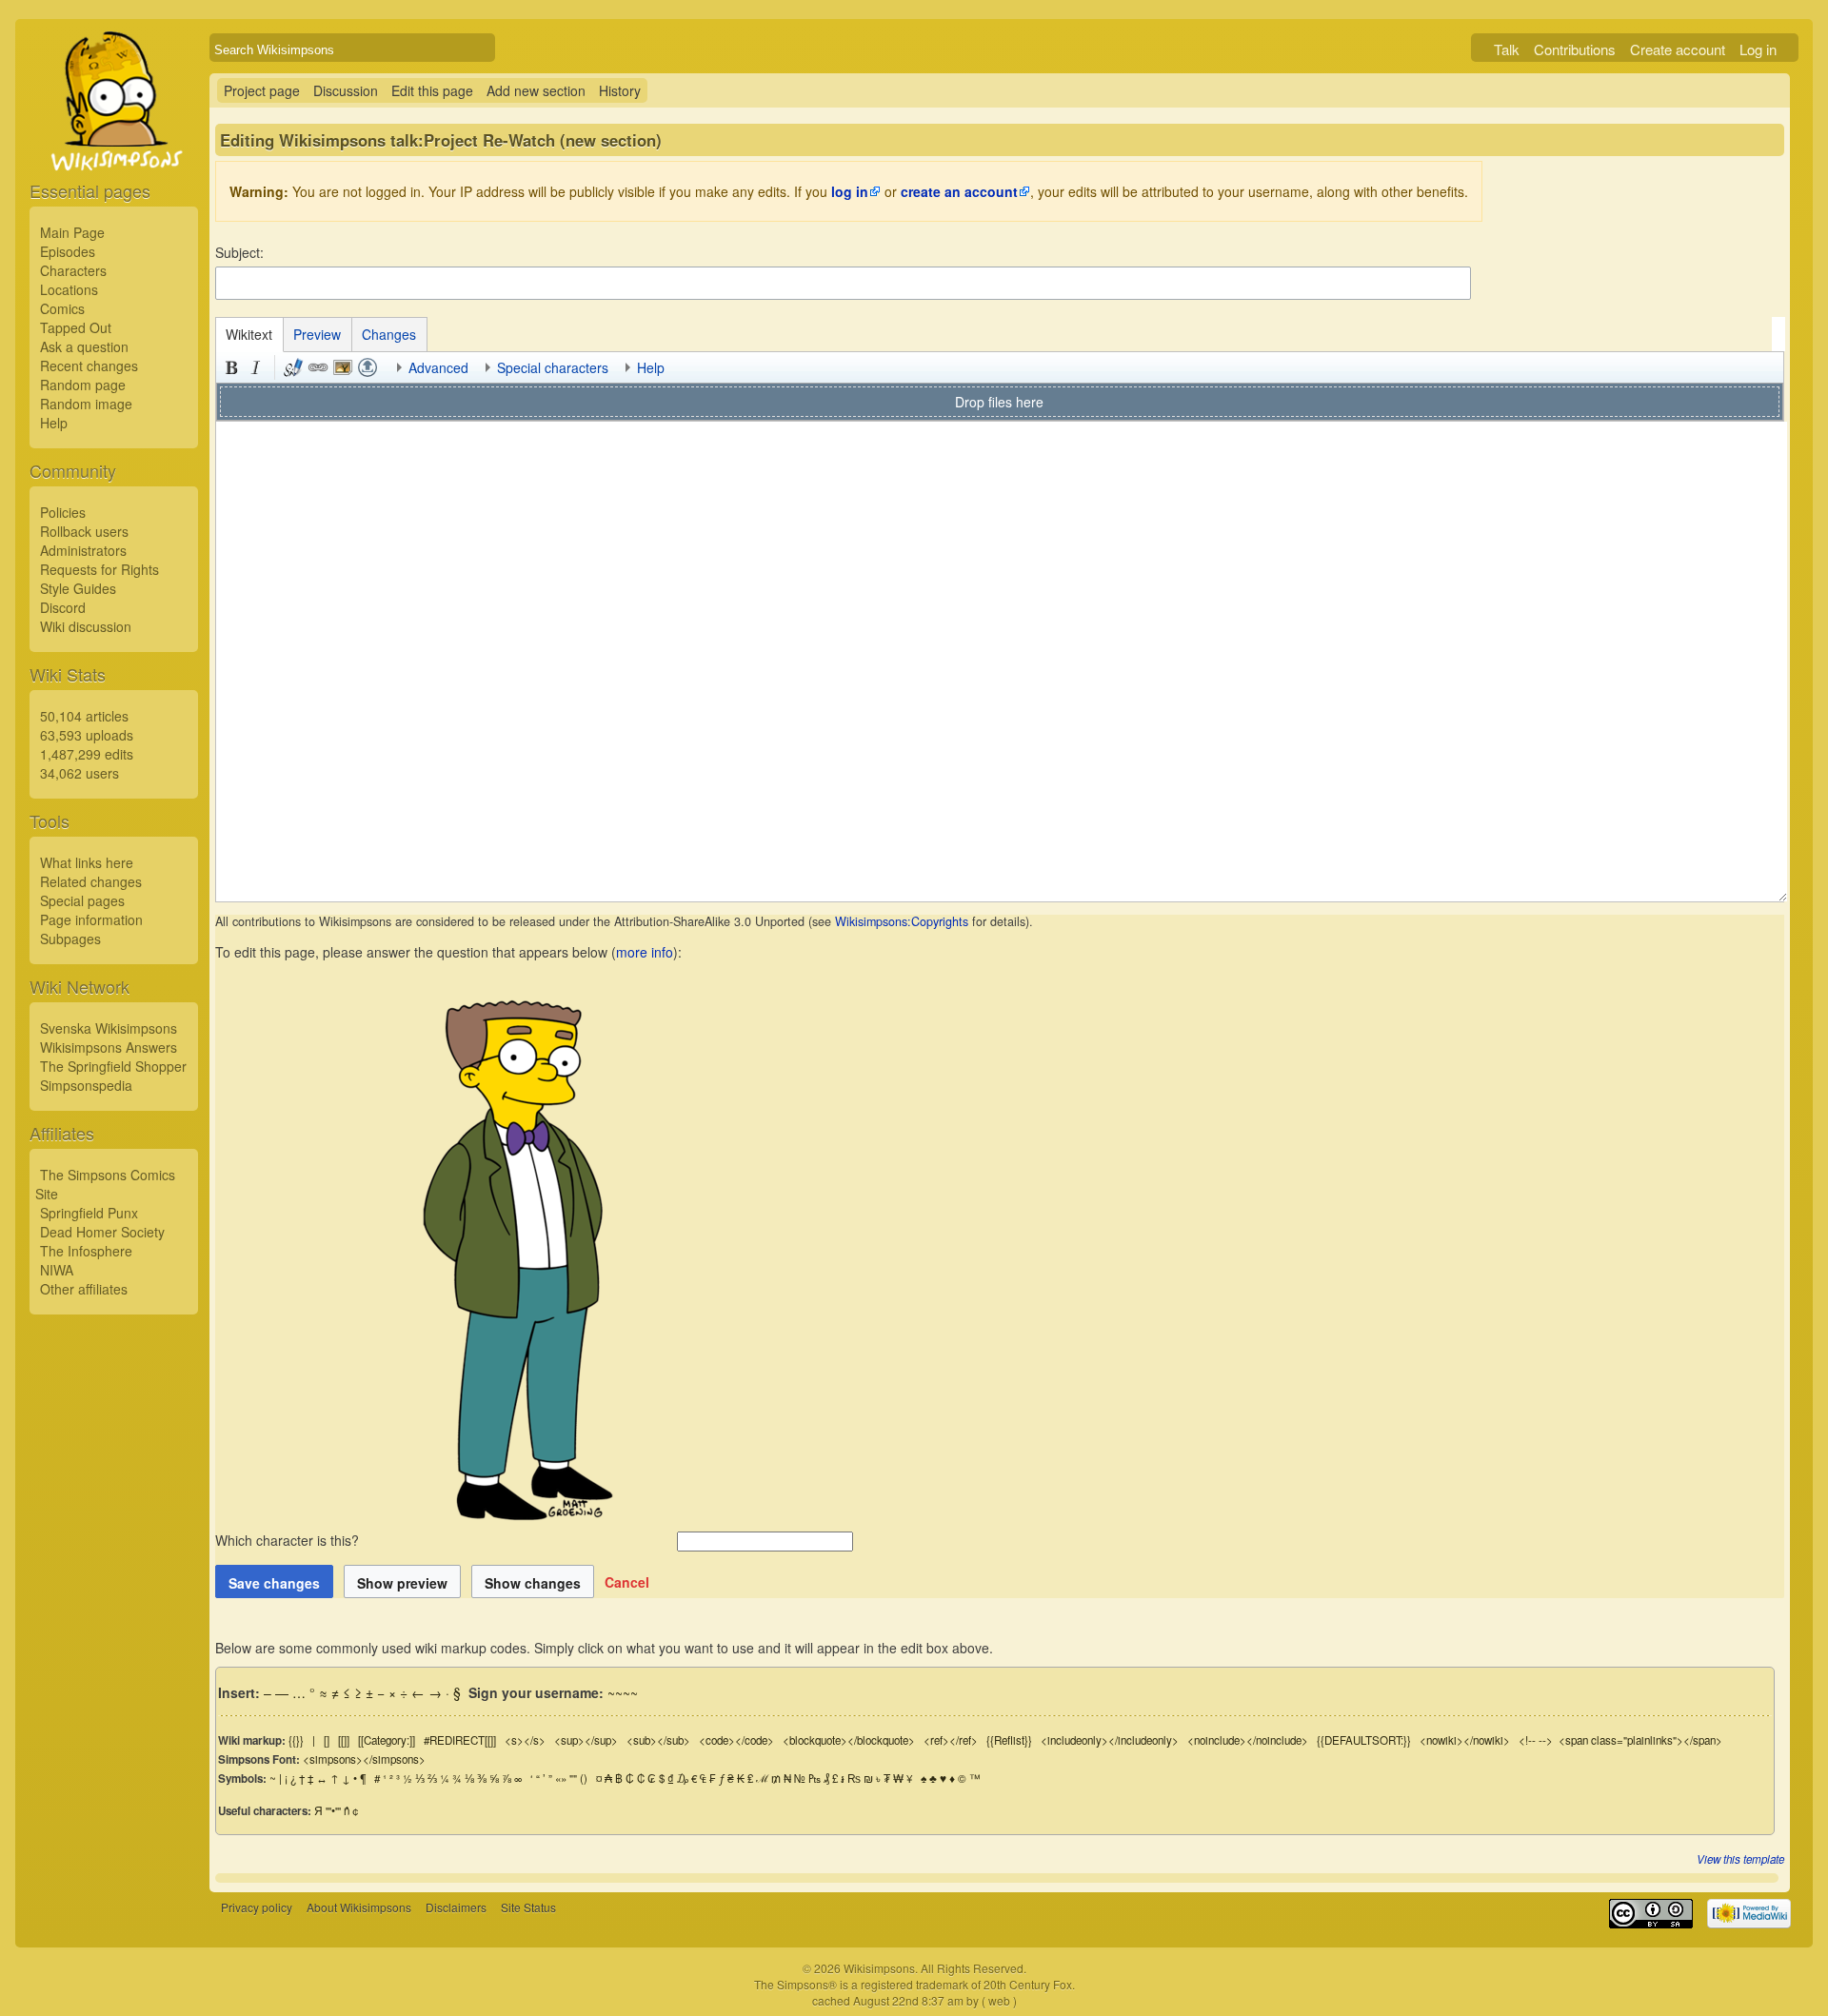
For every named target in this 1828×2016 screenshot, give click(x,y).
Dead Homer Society (102, 1232)
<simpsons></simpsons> (364, 1759)
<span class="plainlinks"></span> (1640, 1740)
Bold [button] (231, 367)
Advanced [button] (438, 367)
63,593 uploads (87, 735)
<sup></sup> (586, 1740)
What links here (87, 862)
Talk (1507, 49)
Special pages (82, 900)
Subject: (239, 252)
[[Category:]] (387, 1740)
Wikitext (249, 334)
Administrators (83, 550)
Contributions (1575, 49)
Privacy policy (257, 1907)
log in (850, 191)
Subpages (70, 939)
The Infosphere (86, 1251)
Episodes (68, 251)
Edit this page (432, 90)
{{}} (296, 1740)
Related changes (91, 881)
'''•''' (333, 1810)
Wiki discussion (86, 626)
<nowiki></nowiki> (1465, 1740)
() (584, 1778)
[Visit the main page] (114, 145)
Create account (1678, 49)
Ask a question (84, 346)
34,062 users (79, 773)
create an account (959, 191)
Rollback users (84, 531)
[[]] (344, 1740)
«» (561, 1778)
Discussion (346, 90)
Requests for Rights (99, 569)
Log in (1758, 49)
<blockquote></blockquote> (849, 1740)
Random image (86, 404)
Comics (62, 308)
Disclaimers (456, 1907)
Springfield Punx (89, 1213)
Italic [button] (256, 367)
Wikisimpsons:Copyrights (902, 921)
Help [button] (651, 367)
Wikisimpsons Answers (109, 1047)
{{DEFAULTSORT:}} (1364, 1740)
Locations (69, 289)
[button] (627, 1582)
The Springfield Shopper (113, 1066)
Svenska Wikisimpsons (109, 1028)
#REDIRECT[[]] (460, 1740)
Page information (91, 919)
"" (573, 1778)
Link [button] (318, 367)
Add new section (536, 90)
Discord (63, 607)
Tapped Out (76, 327)
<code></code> (736, 1740)
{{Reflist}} (1009, 1740)
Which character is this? (289, 1540)
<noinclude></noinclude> (1248, 1740)
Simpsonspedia (86, 1085)
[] (327, 1740)
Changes (389, 334)
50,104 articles (84, 716)
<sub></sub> (658, 1740)
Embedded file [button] (343, 367)
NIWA (57, 1270)
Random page (83, 385)
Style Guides (78, 588)
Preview (317, 334)
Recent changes (89, 366)
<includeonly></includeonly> (1110, 1740)
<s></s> (525, 1740)
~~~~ (623, 1692)
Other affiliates (84, 1289)
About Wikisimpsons (359, 1907)
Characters (73, 270)
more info (645, 952)
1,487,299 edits (87, 754)
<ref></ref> (951, 1740)
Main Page (72, 232)
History (620, 90)
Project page (262, 90)
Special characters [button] (553, 367)
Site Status (528, 1907)
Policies (63, 512)
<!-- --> (1536, 1740)
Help (54, 423)
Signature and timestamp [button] (293, 367)
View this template (1740, 1859)
